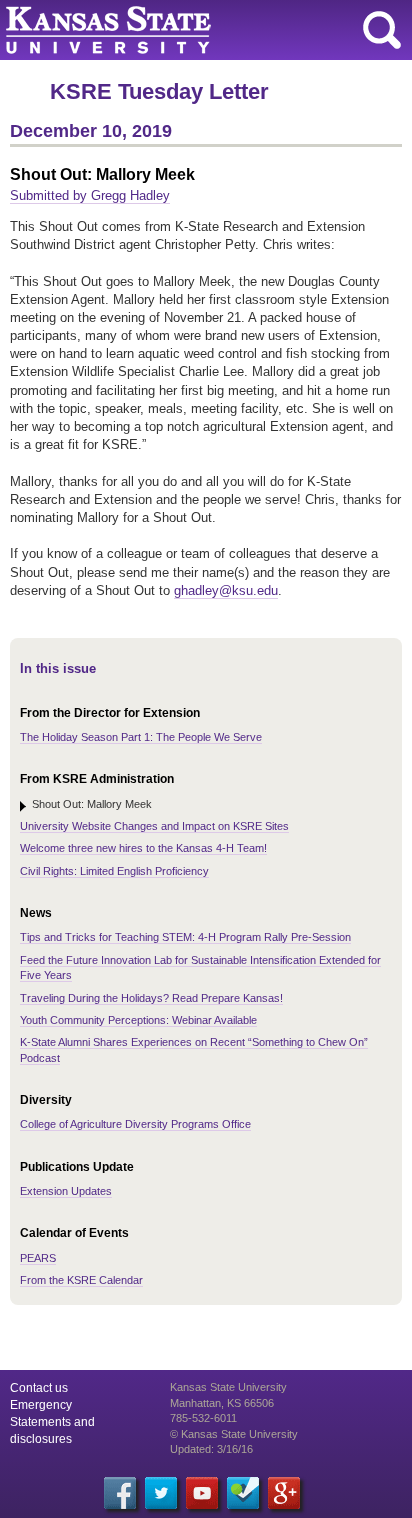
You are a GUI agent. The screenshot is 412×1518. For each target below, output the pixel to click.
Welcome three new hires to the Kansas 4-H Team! (143, 848)
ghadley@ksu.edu (226, 590)
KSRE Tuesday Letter (159, 91)
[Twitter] (161, 1493)
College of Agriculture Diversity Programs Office (135, 1124)
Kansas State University (182, 30)
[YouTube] (202, 1493)
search (382, 30)
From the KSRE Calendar (81, 1280)
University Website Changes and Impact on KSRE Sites (154, 826)
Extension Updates (66, 1191)
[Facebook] (120, 1493)
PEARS (38, 1258)
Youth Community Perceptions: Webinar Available (138, 1020)
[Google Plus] (284, 1493)
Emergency (41, 1405)
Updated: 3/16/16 (211, 1449)
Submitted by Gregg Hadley (90, 195)
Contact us (39, 1388)
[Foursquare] (243, 1493)
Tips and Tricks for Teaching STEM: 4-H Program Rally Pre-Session (185, 937)
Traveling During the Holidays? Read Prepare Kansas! (151, 998)
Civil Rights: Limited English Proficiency (114, 871)
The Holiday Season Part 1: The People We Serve (141, 737)
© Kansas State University (234, 1434)
